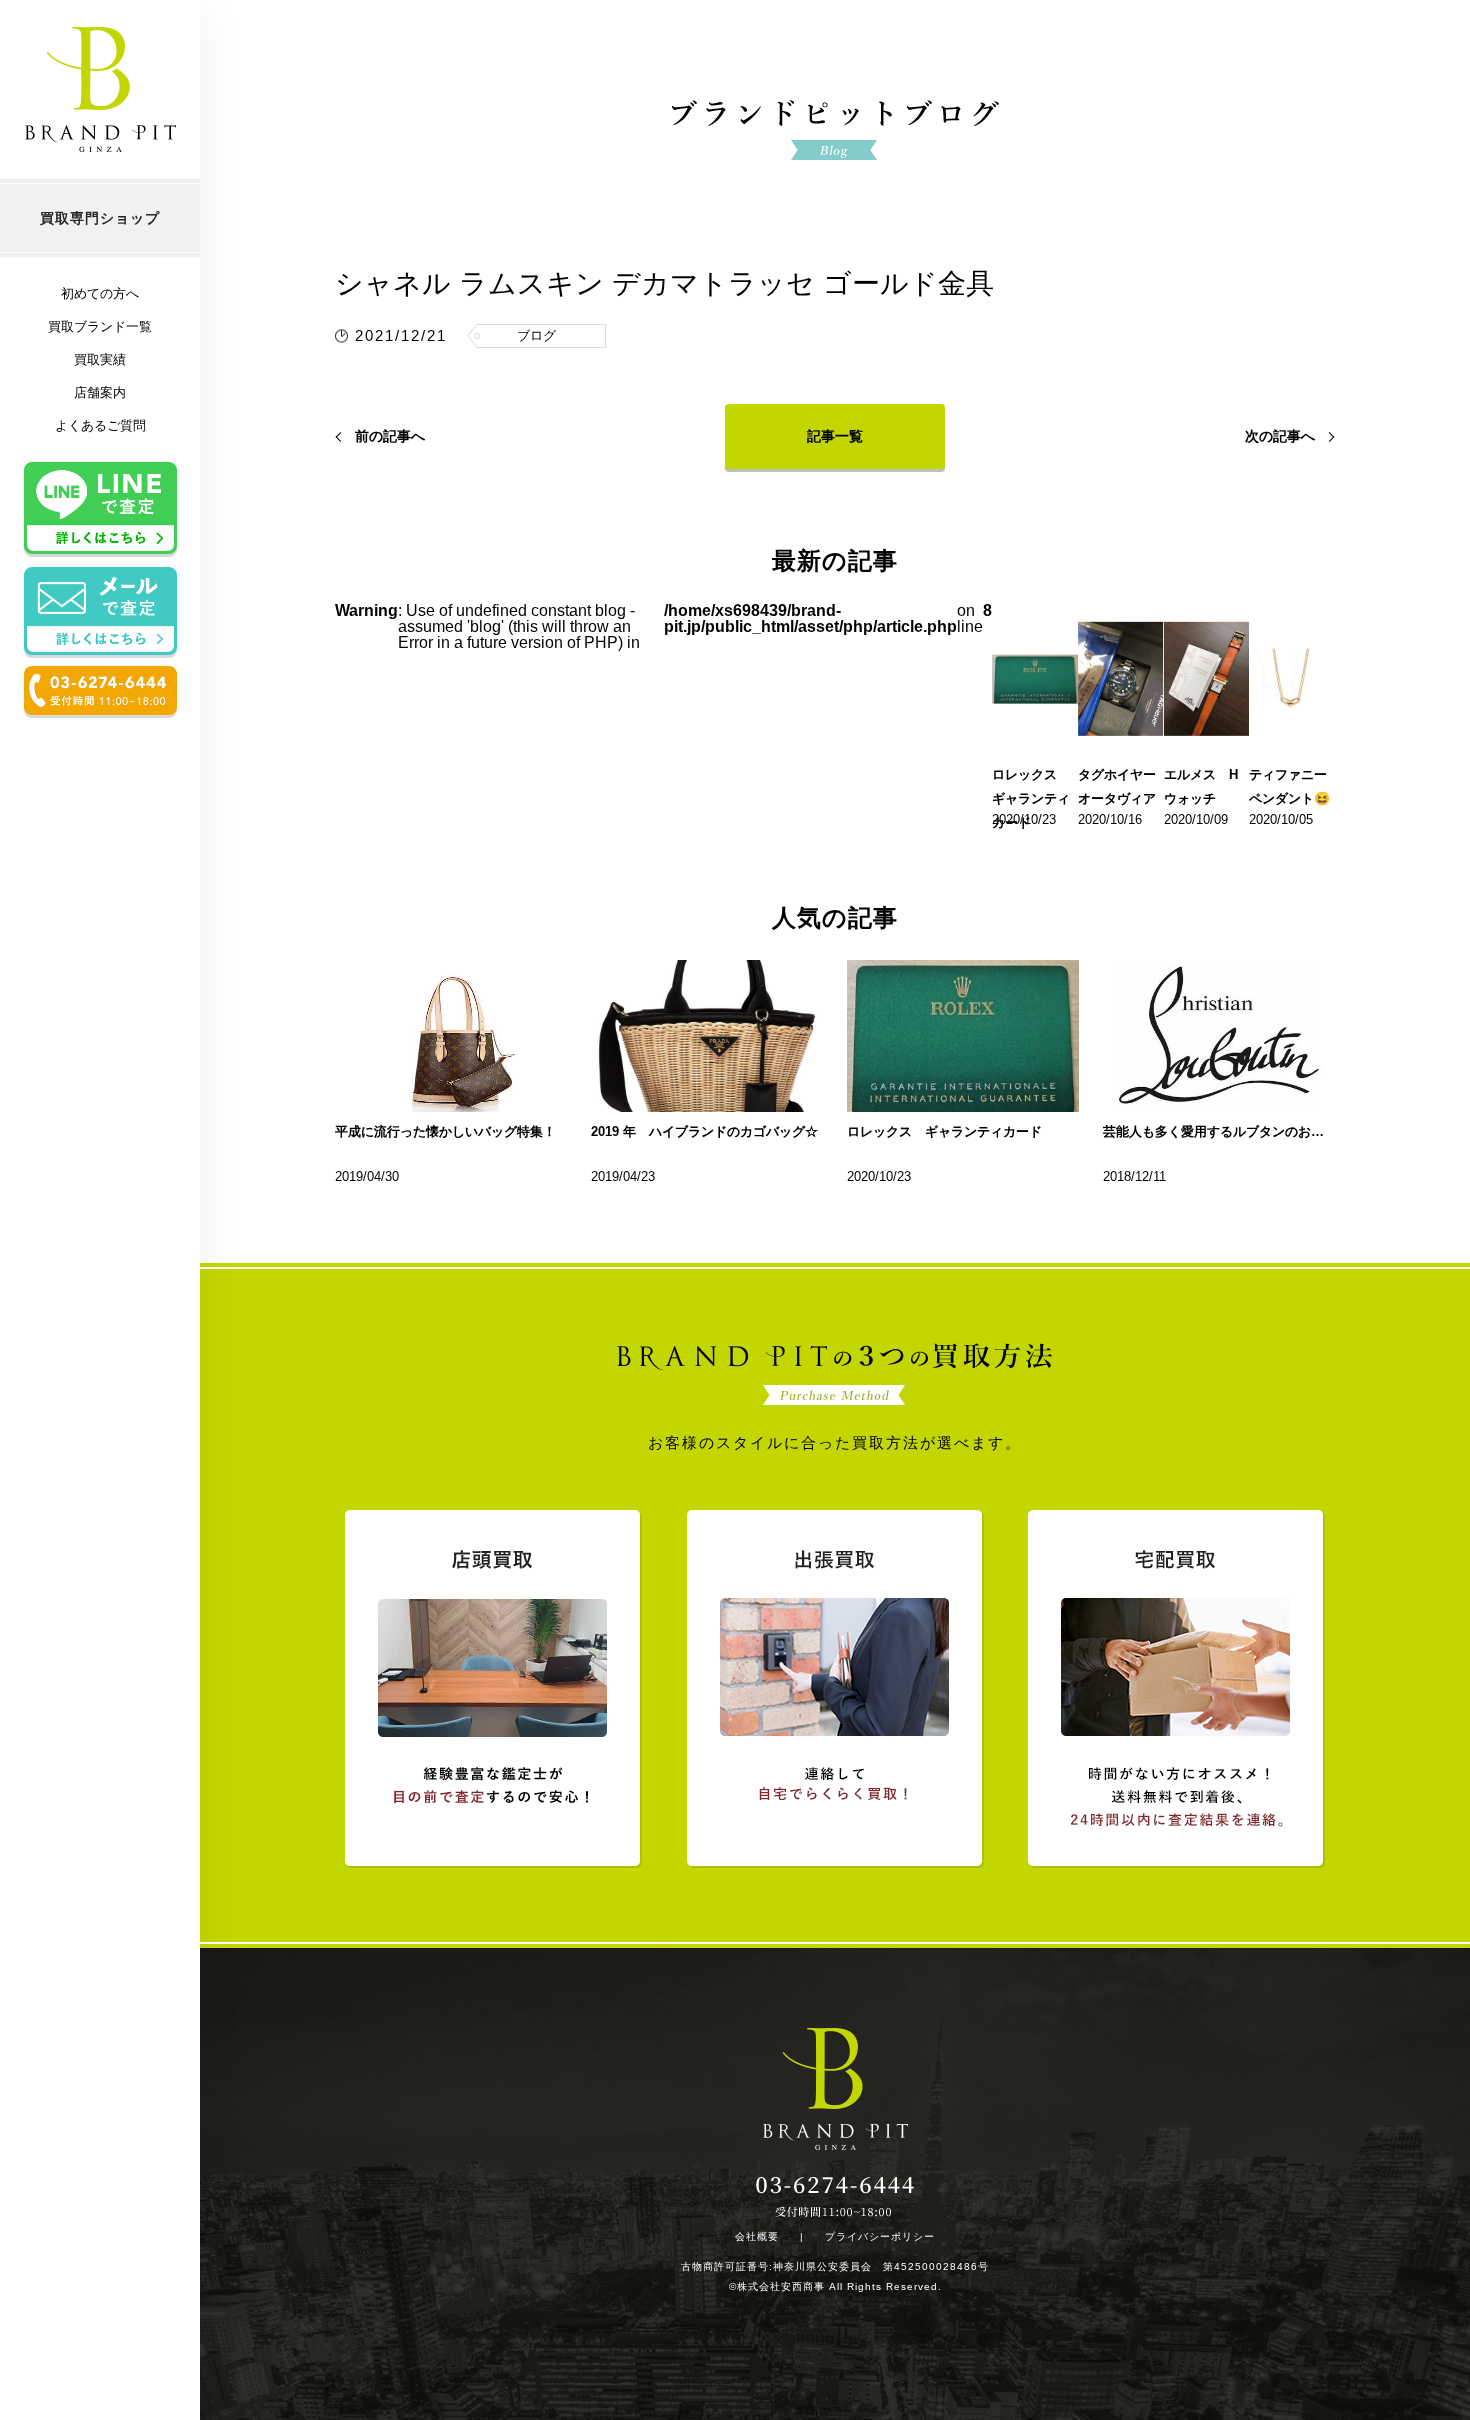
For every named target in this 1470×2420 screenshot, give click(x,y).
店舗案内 (100, 392)
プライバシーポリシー (880, 2237)
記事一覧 (835, 436)
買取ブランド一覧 (100, 326)
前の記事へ (390, 436)
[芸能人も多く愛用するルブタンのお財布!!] (1219, 1036)
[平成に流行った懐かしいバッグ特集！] (451, 1036)
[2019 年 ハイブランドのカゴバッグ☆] (707, 1036)
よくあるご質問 (100, 425)
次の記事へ (1280, 436)
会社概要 (757, 2237)
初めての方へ (100, 293)
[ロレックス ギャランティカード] (963, 1036)
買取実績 (100, 359)
